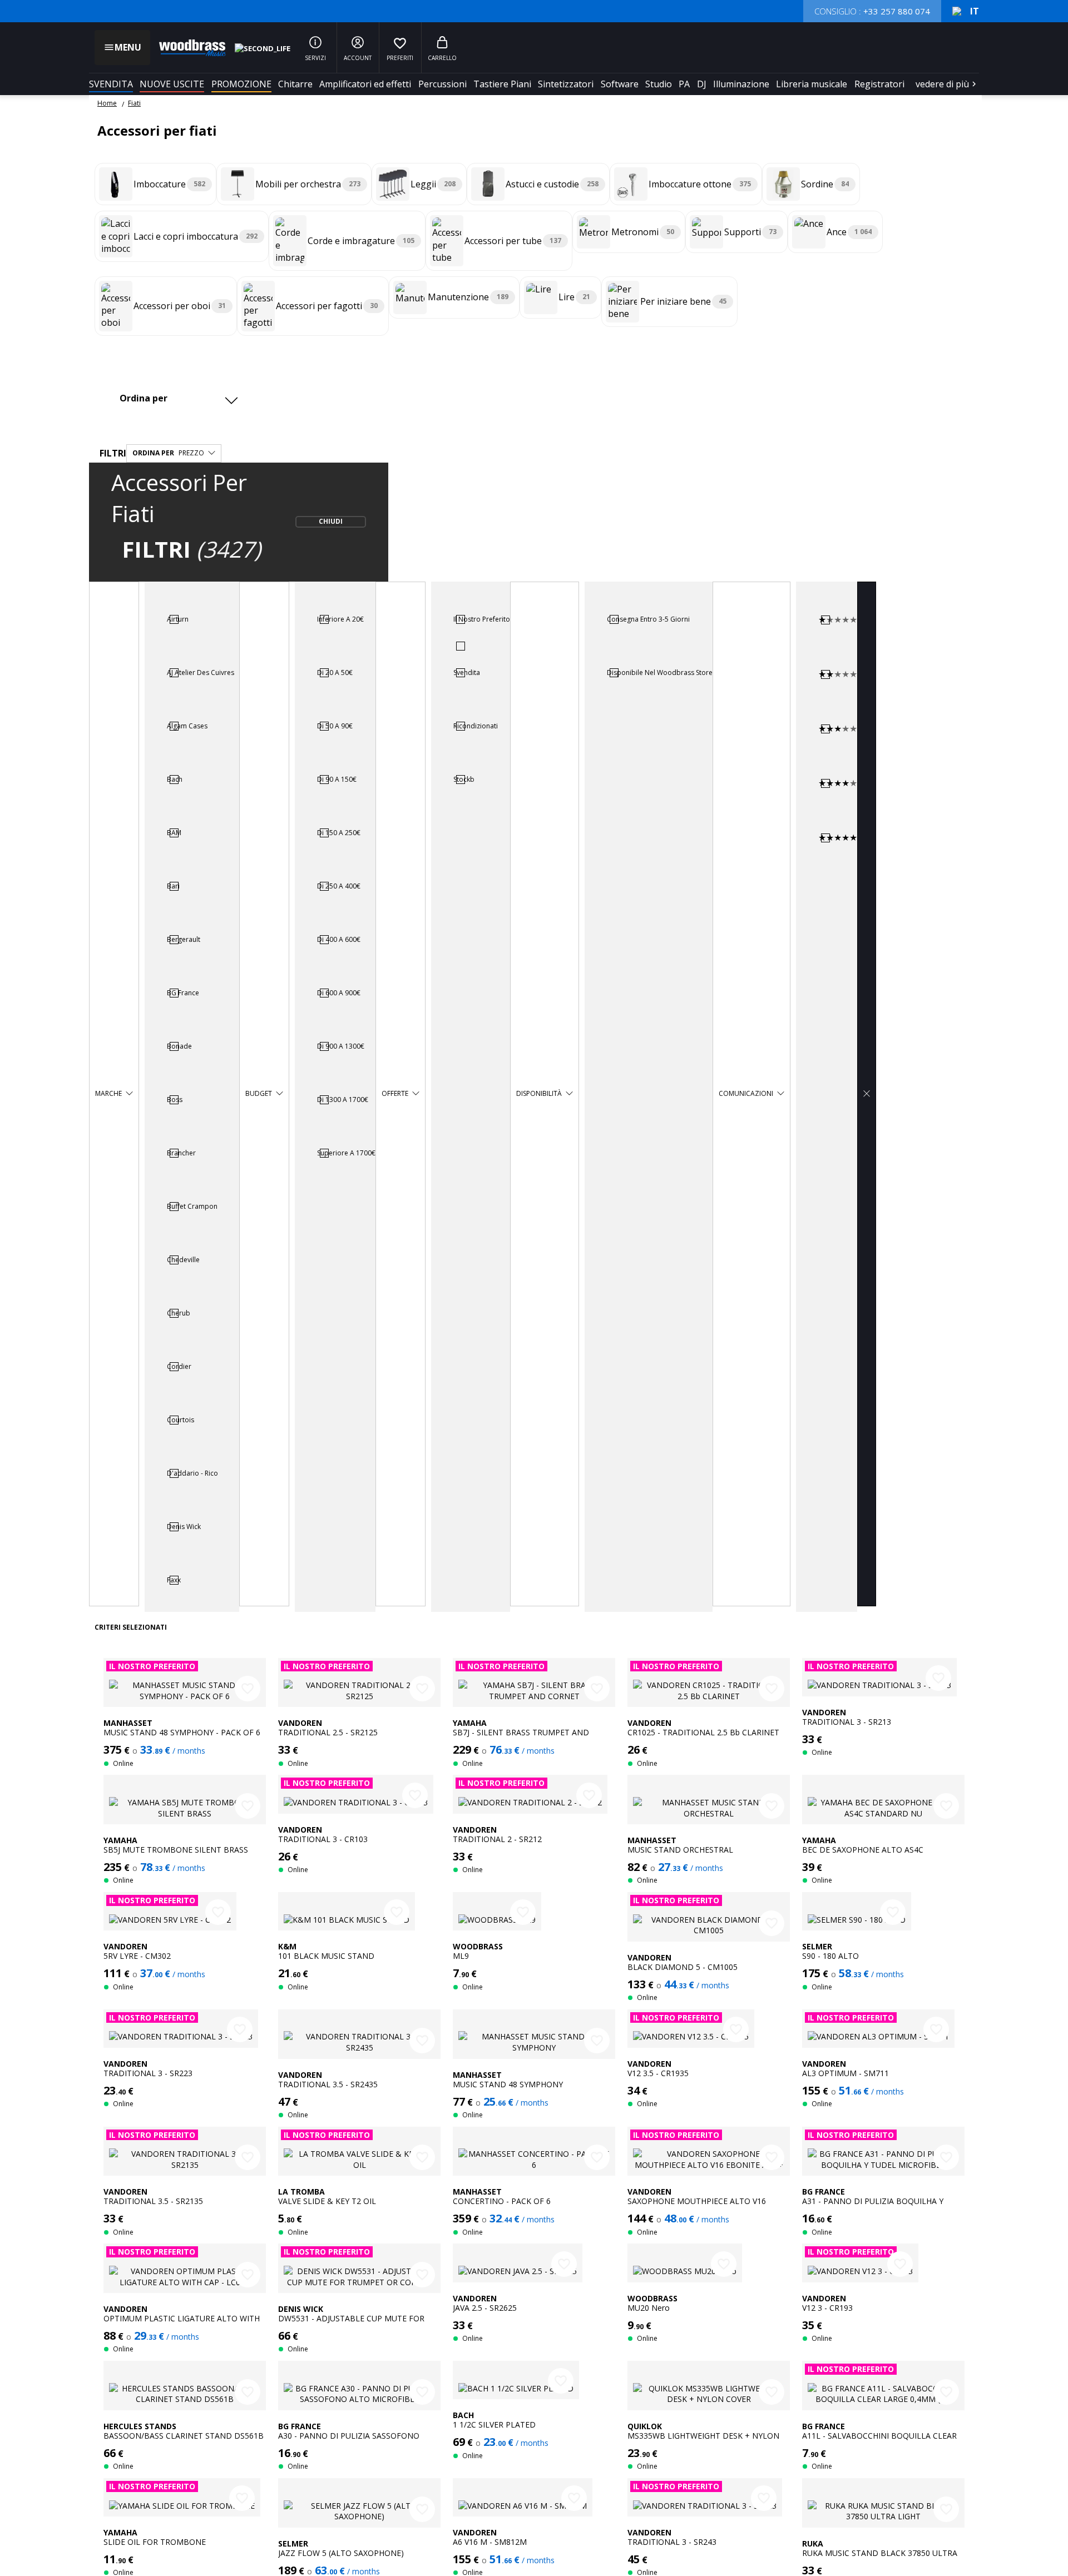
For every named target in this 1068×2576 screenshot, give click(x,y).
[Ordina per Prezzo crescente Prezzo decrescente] (177, 398)
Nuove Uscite (172, 84)
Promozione (241, 84)
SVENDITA (111, 84)
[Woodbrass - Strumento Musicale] (187, 48)
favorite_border (248, 1689)
